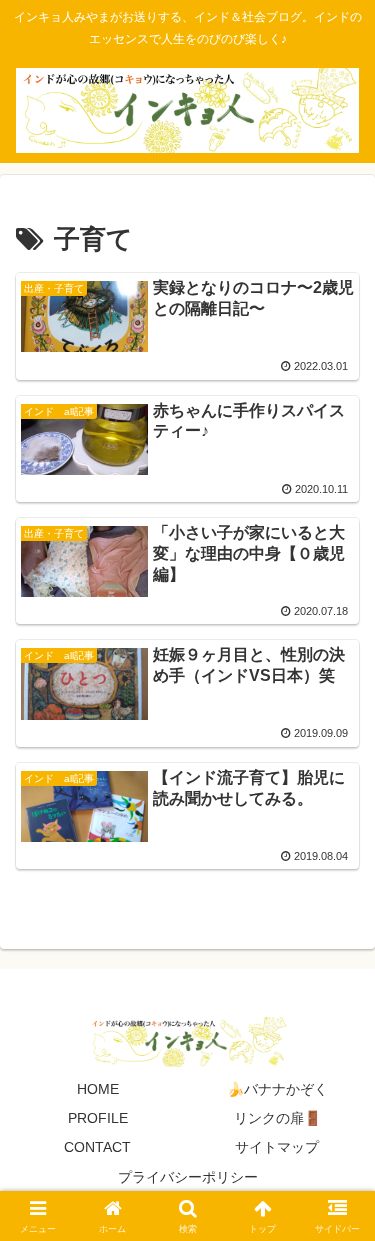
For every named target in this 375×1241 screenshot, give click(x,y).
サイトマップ (277, 1147)
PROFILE (98, 1118)
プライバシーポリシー (188, 1177)
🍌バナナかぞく (277, 1089)
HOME (98, 1089)
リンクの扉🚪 (277, 1118)
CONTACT (97, 1147)
